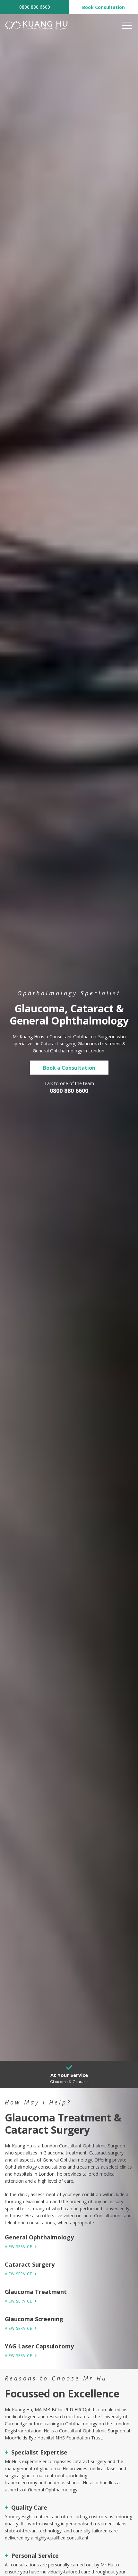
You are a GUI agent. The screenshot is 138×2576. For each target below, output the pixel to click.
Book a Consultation (69, 1068)
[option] (69, 1030)
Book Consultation (103, 7)
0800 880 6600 (35, 7)
